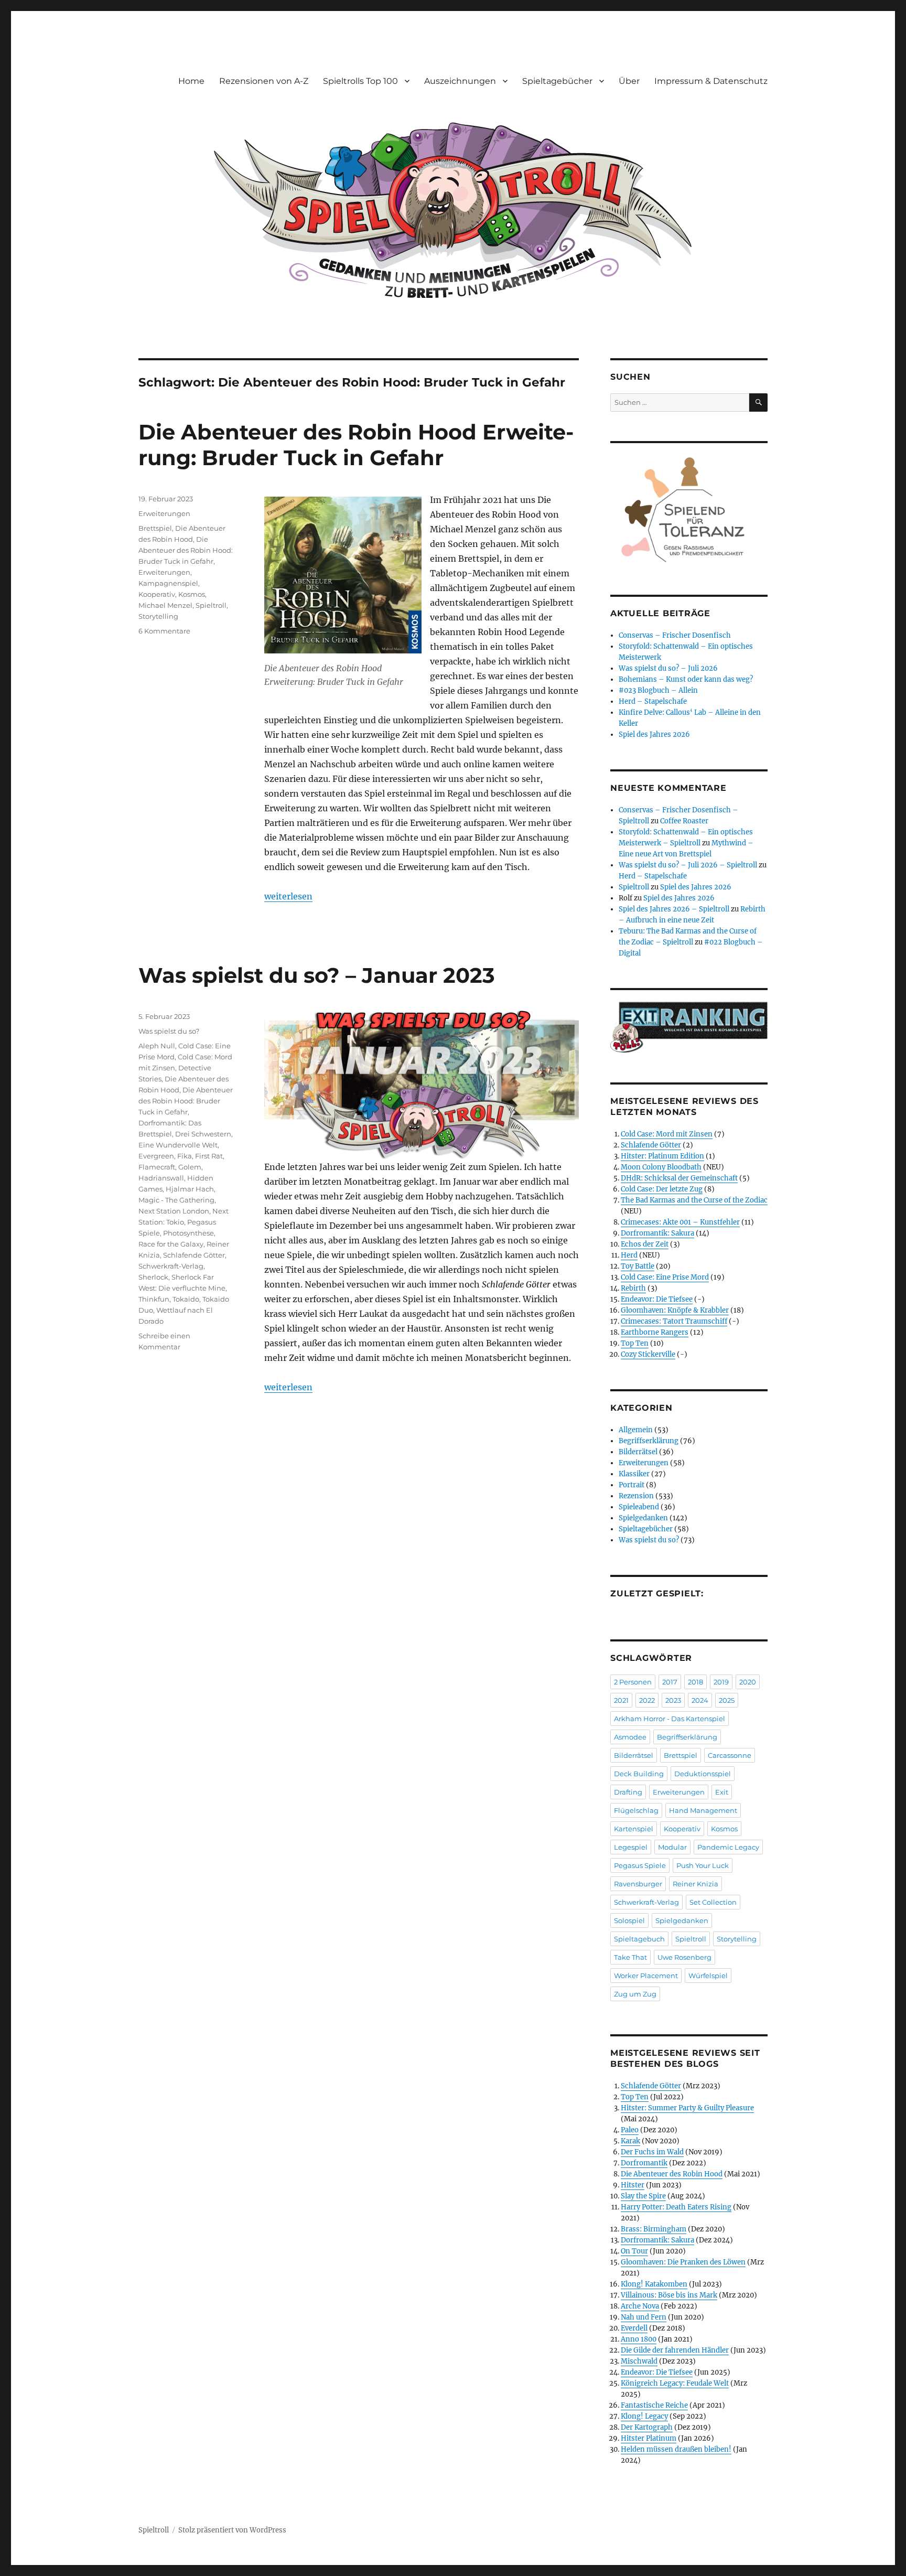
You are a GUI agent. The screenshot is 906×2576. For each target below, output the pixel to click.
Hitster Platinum (649, 2438)
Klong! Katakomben (654, 2284)
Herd (629, 1255)
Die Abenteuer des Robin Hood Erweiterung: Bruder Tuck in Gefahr (356, 445)
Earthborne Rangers (655, 1332)
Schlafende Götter (194, 1255)
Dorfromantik (644, 2163)
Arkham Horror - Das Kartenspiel (670, 1719)
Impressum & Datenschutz (711, 81)
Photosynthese (188, 1233)
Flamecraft (157, 1167)
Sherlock (153, 1277)
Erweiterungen (164, 513)
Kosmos (192, 594)
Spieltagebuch (639, 1939)
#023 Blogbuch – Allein (658, 690)
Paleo (630, 2130)
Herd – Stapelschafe (653, 701)
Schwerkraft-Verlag (171, 1266)
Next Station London (174, 1211)
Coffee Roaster (684, 821)
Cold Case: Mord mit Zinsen (667, 1134)
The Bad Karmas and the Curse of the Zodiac (694, 1200)
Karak (630, 2141)
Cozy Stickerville (648, 1354)
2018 (695, 1682)
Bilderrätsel (638, 1452)
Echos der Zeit (645, 1244)
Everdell (634, 2328)
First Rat (209, 1156)
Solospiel (629, 1920)
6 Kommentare (164, 631)
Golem (190, 1167)
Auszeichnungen (460, 81)
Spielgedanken (643, 1518)
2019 (721, 1682)
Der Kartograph (647, 2427)
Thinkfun (154, 1299)
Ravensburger (638, 1884)
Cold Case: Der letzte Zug (662, 1189)
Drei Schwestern (203, 1134)
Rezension (636, 1496)
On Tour (634, 2251)
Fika (185, 1156)
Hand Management (703, 1810)
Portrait (632, 1485)
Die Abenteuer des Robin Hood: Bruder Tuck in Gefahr (186, 550)
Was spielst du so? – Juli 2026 (668, 668)
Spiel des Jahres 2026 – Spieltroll (674, 909)
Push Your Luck (703, 1865)
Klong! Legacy (644, 2416)
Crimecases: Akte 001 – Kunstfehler (680, 1222)
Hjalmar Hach (190, 1189)
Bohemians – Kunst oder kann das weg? (686, 679)
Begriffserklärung (649, 1441)
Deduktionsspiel (703, 1774)
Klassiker (634, 1474)
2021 (621, 1700)
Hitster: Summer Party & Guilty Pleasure (687, 2108)
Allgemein (636, 1430)
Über (629, 81)
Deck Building (639, 1774)
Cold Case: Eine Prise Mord (665, 1277)
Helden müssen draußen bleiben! (676, 2449)
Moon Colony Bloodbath (661, 1167)
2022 (647, 1700)
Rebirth (633, 1288)
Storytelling (158, 616)
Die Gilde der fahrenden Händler (675, 2350)
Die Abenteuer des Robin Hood (672, 2174)
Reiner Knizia (695, 1884)
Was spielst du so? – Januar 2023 (317, 975)
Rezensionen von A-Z (264, 81)
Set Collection (713, 1902)
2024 (700, 1700)
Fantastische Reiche (654, 2405)
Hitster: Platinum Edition (662, 1156)
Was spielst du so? (169, 1031)
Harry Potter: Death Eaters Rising (676, 2207)
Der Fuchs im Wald (652, 2152)
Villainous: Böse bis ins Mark (669, 2295)
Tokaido (186, 1299)
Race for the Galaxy (171, 1244)
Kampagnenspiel (168, 583)
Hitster (633, 2185)
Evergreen (156, 1156)
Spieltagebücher (557, 81)
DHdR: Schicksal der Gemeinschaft (679, 1178)
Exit (722, 1792)
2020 (748, 1682)
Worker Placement (646, 1976)
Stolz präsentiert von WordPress (232, 2530)
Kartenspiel (634, 1829)
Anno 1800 (639, 2339)
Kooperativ (157, 594)
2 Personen (633, 1682)
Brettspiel (155, 528)
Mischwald (639, 2361)
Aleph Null (157, 1046)
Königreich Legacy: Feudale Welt (675, 2383)
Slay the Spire (643, 2196)
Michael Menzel (165, 605)
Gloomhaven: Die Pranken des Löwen (683, 2262)
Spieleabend (639, 1507)
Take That (630, 1957)
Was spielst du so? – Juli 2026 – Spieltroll (688, 865)
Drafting (628, 1792)
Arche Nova (640, 2306)
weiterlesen (288, 896)
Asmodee (630, 1737)
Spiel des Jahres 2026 (654, 734)
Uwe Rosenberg (684, 1957)
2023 (673, 1700)
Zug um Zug (635, 1994)
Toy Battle (638, 1266)
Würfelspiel (708, 1976)
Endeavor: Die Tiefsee (657, 1299)
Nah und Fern (644, 2317)
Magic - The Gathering (176, 1200)
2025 (727, 1700)
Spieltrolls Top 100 (360, 81)
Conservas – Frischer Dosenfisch (675, 635)
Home (191, 81)
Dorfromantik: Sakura (657, 1233)
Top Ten (635, 1343)
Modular (672, 1847)
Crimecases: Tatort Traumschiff (674, 1321)
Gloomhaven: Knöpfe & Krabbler (675, 1310)
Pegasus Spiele (640, 1865)
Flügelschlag (636, 1810)
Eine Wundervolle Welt (178, 1145)
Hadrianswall (161, 1178)
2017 (670, 1682)
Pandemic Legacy (728, 1847)
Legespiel (631, 1847)
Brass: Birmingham (654, 2229)
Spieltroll (211, 605)
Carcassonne (730, 1755)
